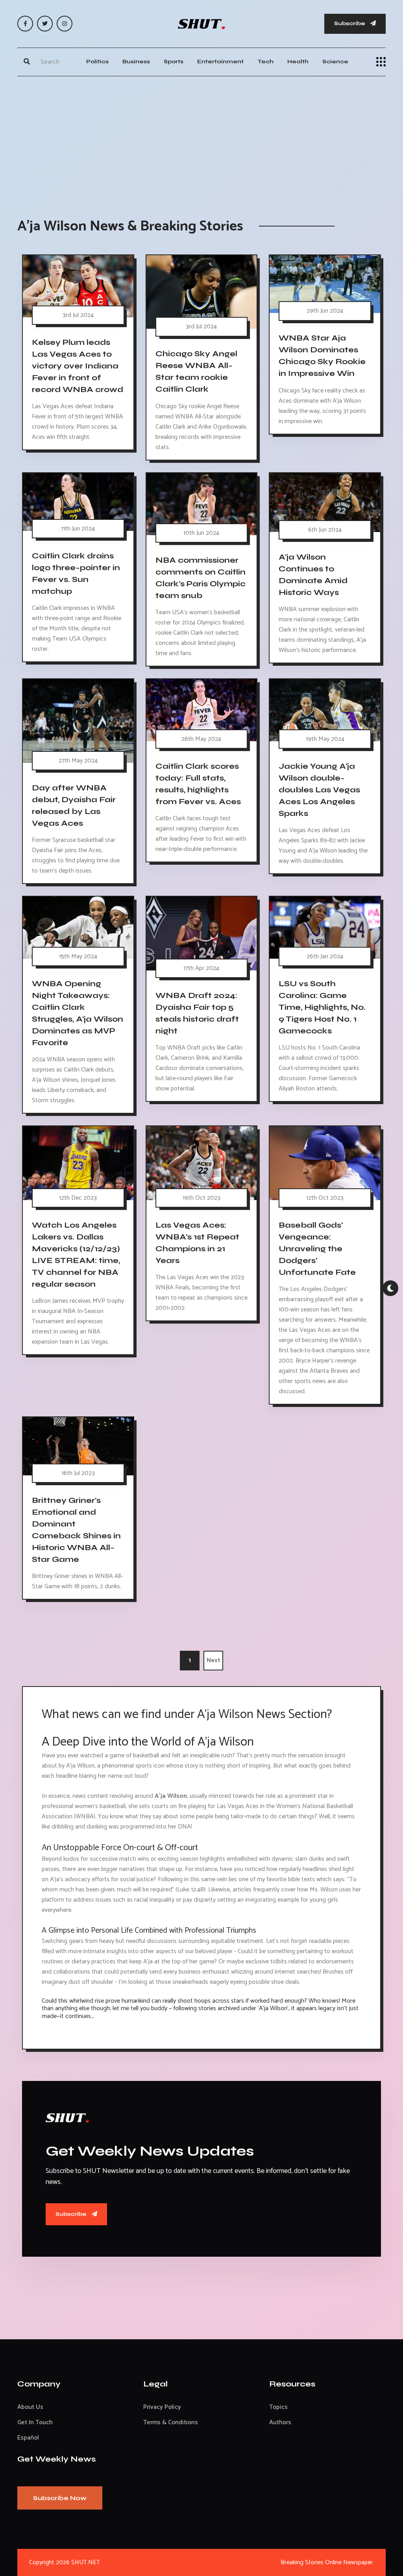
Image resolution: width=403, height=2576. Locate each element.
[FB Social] (25, 24)
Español (28, 2438)
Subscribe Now (60, 2498)
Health (298, 62)
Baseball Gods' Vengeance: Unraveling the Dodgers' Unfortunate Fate (317, 1249)
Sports (174, 62)
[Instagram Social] (65, 24)
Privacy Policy (162, 2407)
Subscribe (350, 23)
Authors (280, 2422)
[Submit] (27, 62)
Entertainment (220, 62)
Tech (265, 62)
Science (335, 62)
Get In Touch (35, 2422)
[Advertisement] (201, 139)
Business (136, 62)
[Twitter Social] (45, 24)
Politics (97, 62)
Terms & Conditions (171, 2422)
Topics (278, 2407)
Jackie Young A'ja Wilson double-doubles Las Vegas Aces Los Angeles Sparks (319, 790)
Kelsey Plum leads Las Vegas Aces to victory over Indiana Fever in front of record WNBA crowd (78, 366)
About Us (30, 2407)
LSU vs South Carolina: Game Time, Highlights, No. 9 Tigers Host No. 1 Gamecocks (322, 1007)
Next (214, 1660)
